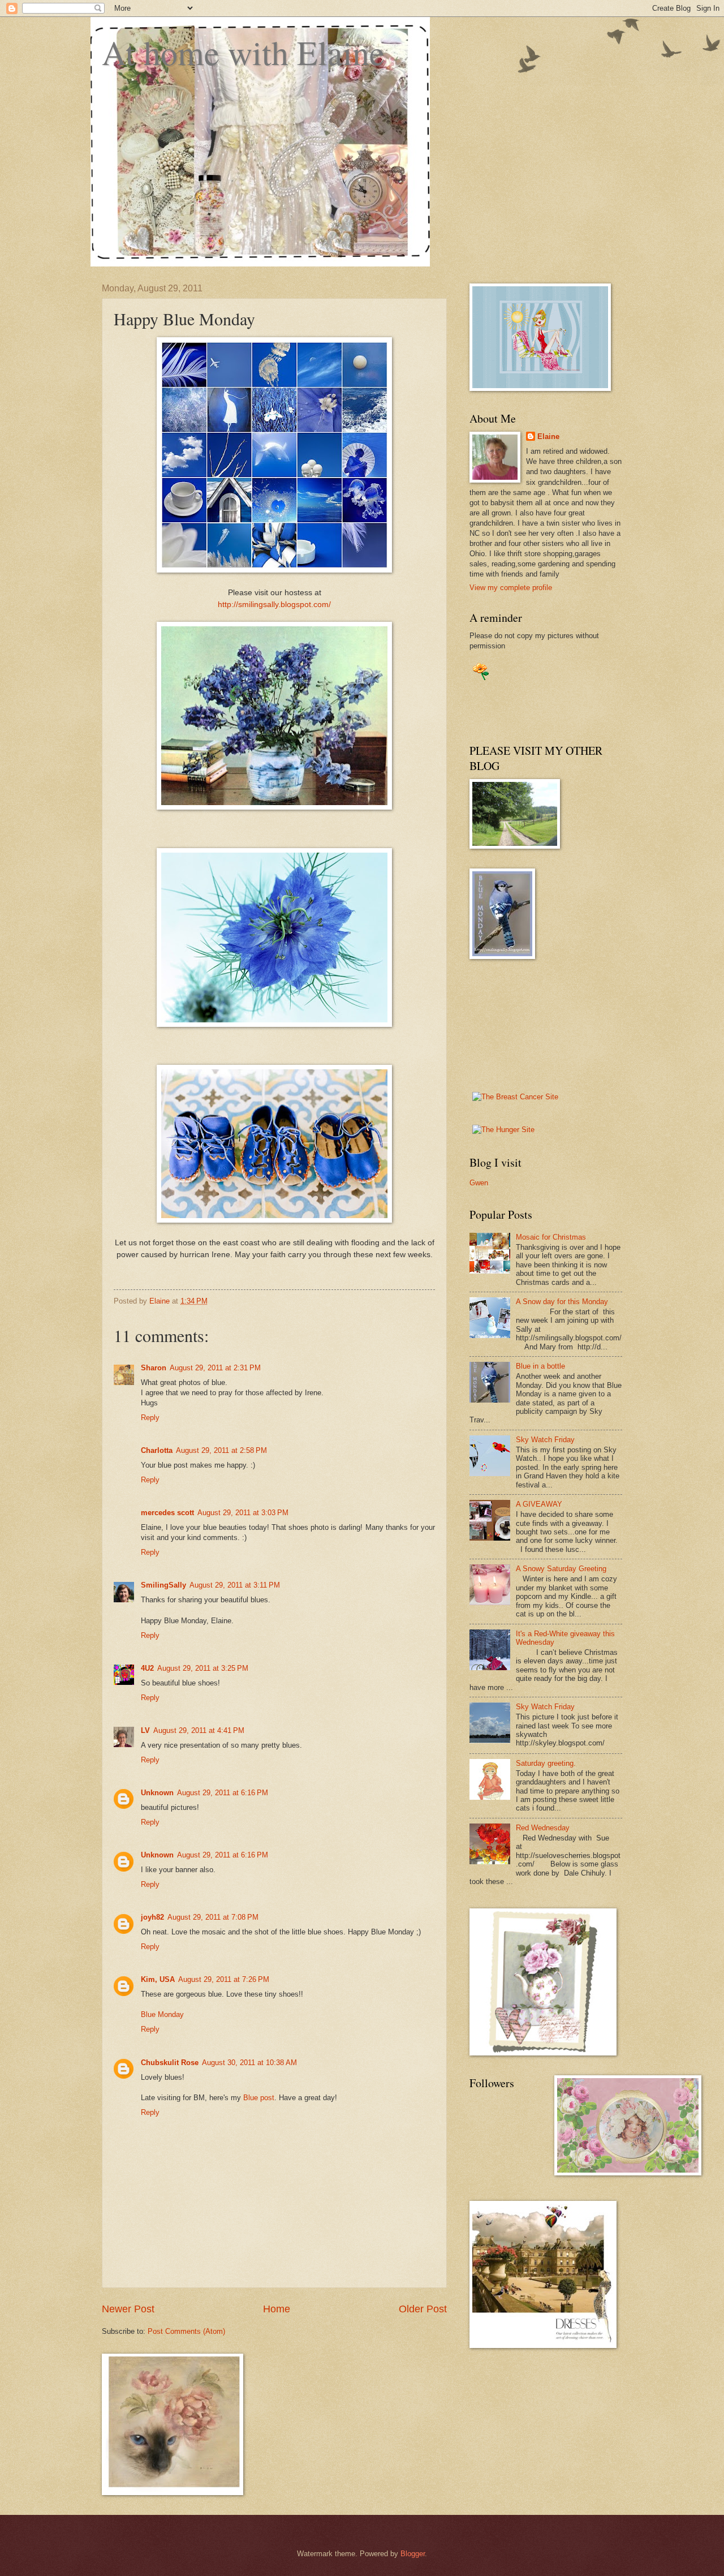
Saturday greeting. (546, 1763)
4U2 (147, 1668)
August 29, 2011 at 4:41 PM (199, 1730)
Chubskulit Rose (170, 2063)
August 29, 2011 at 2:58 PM (221, 1450)
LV (145, 1730)
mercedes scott (167, 1513)
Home (277, 2309)
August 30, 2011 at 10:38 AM (249, 2063)
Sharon (154, 1368)
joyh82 (152, 1917)
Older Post (423, 2309)
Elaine (548, 436)
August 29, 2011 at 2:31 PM (215, 1368)
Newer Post (128, 2309)
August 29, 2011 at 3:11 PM (235, 1585)
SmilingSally (163, 1585)
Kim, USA (158, 1979)
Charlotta (157, 1450)
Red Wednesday (543, 1828)
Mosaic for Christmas (551, 1237)
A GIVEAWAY (539, 1504)
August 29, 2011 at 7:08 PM (213, 1917)
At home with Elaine (243, 52)
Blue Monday (162, 2014)
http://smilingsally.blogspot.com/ (274, 605)
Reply (150, 1418)
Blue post (259, 2098)
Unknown (157, 1793)
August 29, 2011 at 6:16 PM (223, 1793)
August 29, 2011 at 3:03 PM (243, 1513)
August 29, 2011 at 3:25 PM (203, 1668)
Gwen (479, 1183)
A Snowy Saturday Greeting (561, 1569)
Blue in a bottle (540, 1366)
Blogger (413, 2554)
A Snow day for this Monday (562, 1302)
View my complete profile (511, 588)
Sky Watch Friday (545, 1440)
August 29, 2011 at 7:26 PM (224, 1979)
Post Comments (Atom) (186, 2331)
